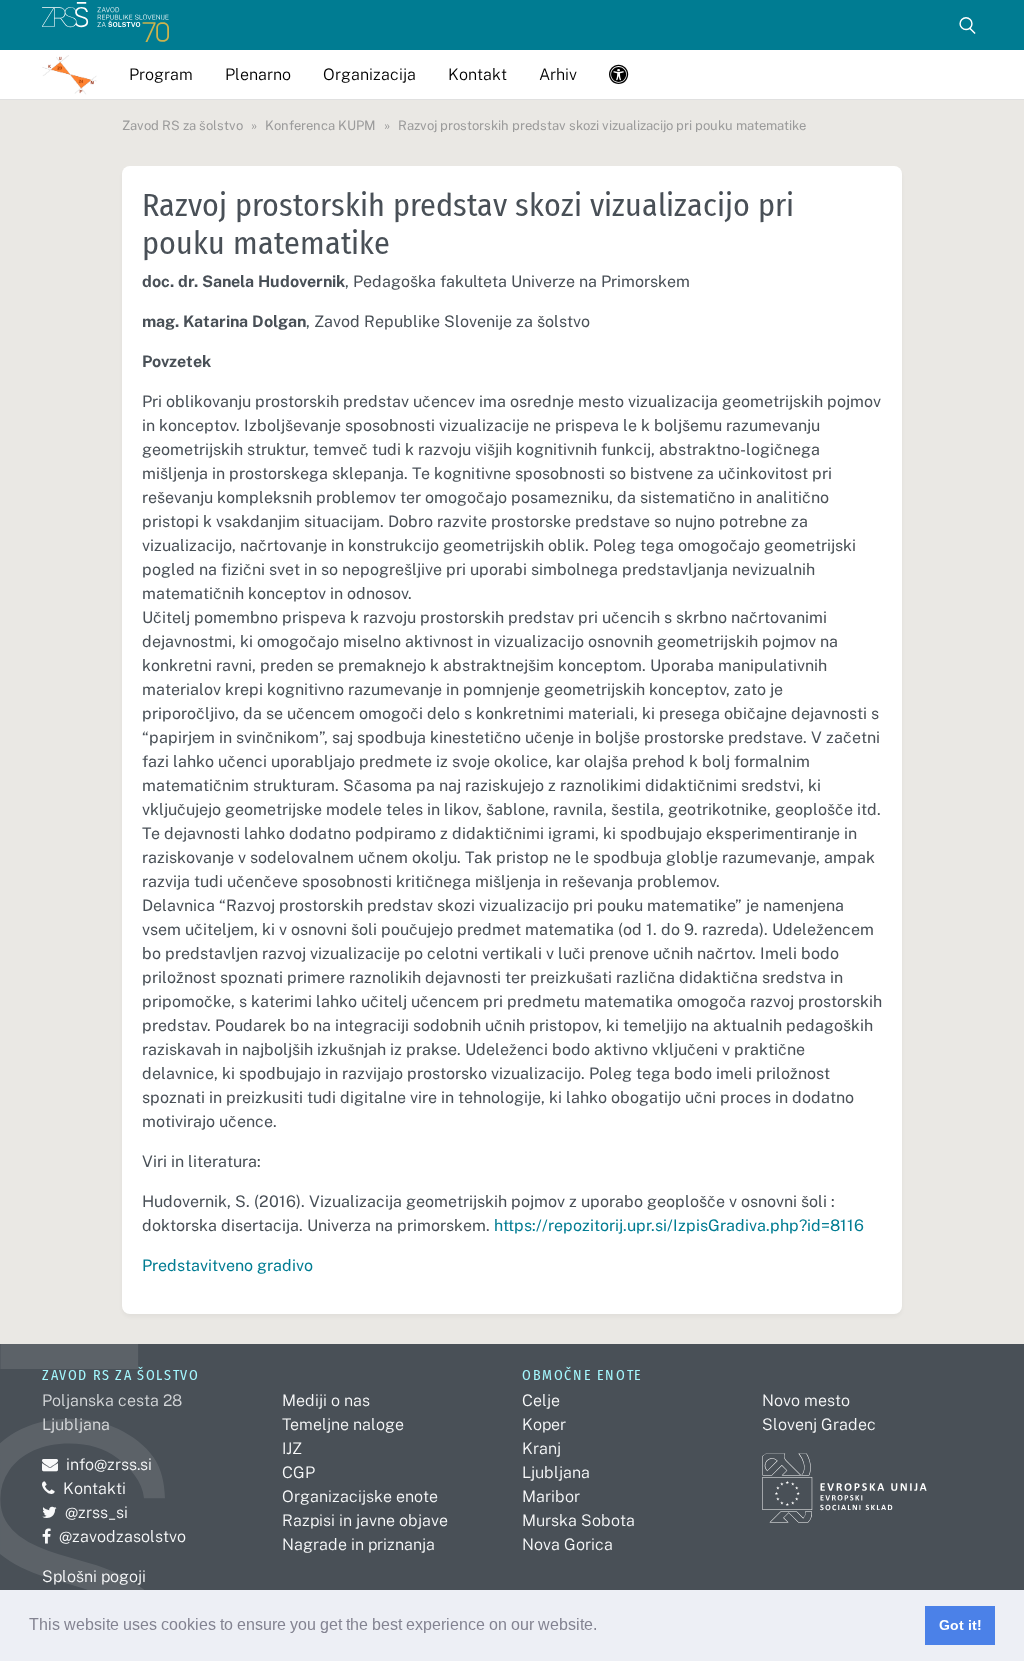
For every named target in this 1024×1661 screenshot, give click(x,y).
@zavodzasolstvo (114, 1536)
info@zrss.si (97, 1464)
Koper (544, 1424)
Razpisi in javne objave (365, 1520)
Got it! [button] (960, 1625)
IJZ (292, 1448)
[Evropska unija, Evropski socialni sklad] (844, 1478)
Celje (541, 1400)
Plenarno (258, 74)
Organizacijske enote (360, 1496)
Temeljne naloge (343, 1424)
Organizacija (369, 74)
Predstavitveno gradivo (229, 1265)
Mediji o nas (326, 1400)
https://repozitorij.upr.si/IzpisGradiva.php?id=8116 (679, 1225)
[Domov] (105, 25)
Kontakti (94, 1488)
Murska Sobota (578, 1520)
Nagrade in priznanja (358, 1544)
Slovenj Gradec (819, 1424)
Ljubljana (556, 1472)
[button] (604, 1627)
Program (161, 74)
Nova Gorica (567, 1544)
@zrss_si (85, 1512)
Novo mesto (806, 1400)
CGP (298, 1472)
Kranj (541, 1448)
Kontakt (477, 74)
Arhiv (558, 74)
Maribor (551, 1496)
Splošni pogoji (94, 1576)
